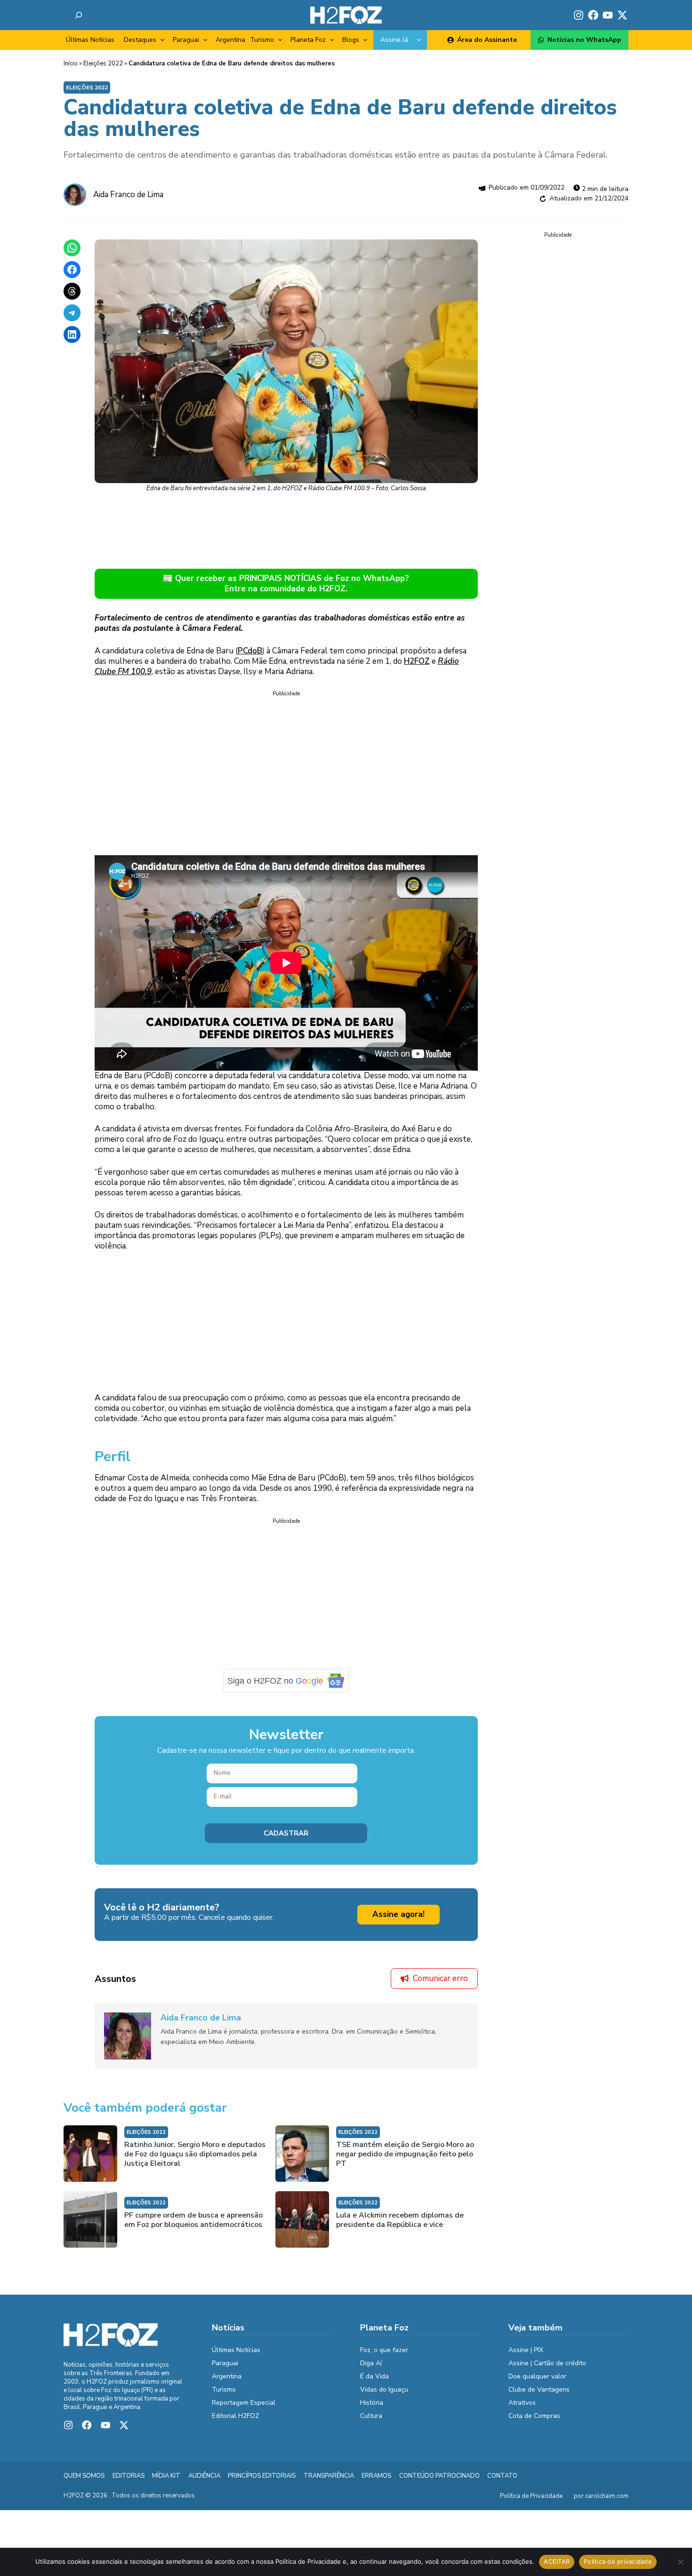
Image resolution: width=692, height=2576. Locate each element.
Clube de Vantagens (539, 2389)
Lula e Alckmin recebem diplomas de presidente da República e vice (400, 2220)
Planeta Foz (308, 40)
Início (71, 64)
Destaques (140, 40)
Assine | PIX (526, 2350)
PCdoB (250, 651)
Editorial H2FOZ (236, 2416)
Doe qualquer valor (537, 2376)
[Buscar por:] (79, 15)
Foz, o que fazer (384, 2350)
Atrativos (522, 2403)
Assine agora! (398, 1914)
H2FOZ (417, 661)
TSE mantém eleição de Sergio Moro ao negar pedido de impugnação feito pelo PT (405, 2154)
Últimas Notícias (90, 40)
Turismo (262, 40)
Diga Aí (371, 2363)
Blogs (351, 40)
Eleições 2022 (103, 64)
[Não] (680, 2562)
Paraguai (186, 40)
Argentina (230, 40)
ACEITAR (557, 2561)
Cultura (371, 2416)
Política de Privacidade (531, 2496)
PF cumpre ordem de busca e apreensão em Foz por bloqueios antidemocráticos (193, 2220)
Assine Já (394, 40)
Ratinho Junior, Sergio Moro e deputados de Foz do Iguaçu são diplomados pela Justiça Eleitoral (195, 2154)
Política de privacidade (618, 2561)
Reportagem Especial (244, 2403)
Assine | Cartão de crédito (547, 2363)
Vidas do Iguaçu (384, 2389)
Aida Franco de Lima (128, 195)
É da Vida (374, 2376)
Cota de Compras (534, 2416)
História (372, 2403)
